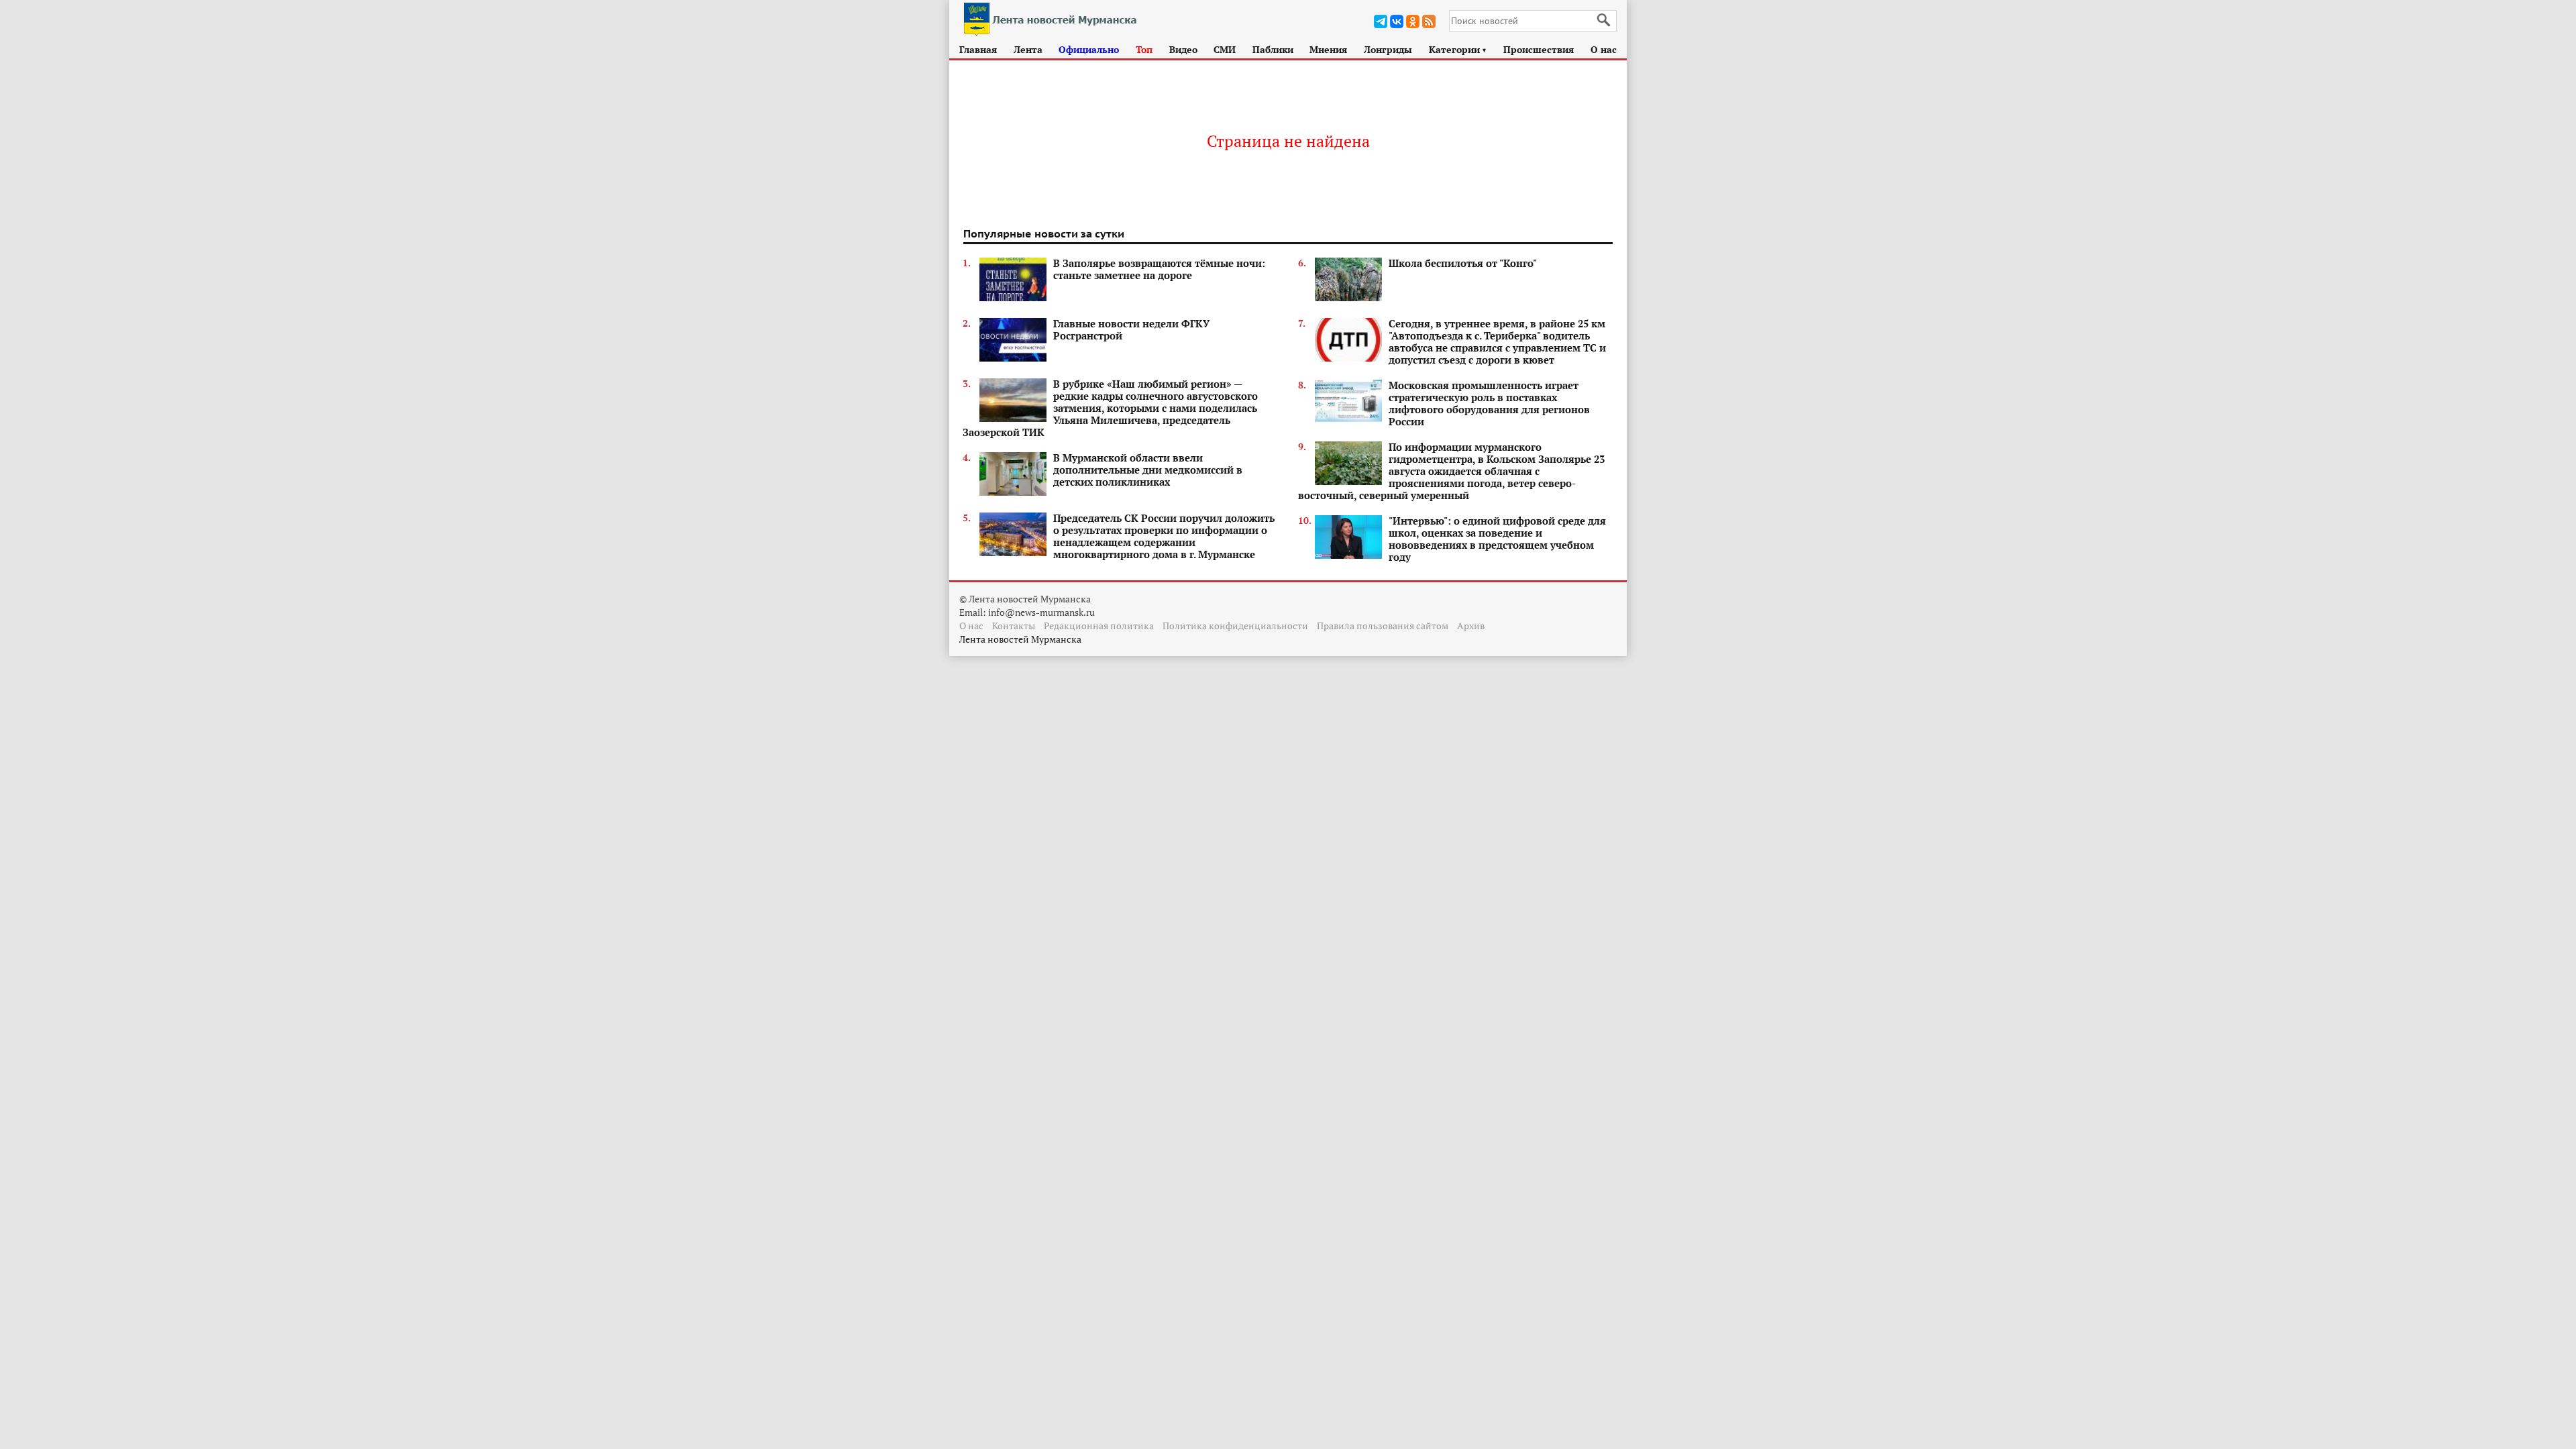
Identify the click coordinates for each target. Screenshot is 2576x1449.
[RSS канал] (1429, 21)
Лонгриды (1388, 49)
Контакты (1014, 626)
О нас (1604, 49)
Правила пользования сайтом (1383, 626)
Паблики (1273, 49)
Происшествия (1539, 49)
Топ (1144, 49)
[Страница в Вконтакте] (1397, 21)
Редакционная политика (1099, 626)
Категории (1458, 49)
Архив (1471, 626)
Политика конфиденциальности (1235, 626)
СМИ (1225, 49)
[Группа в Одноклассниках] (1413, 21)
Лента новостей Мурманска (1020, 639)
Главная (978, 49)
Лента (1028, 49)
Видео (1183, 49)
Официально (1089, 49)
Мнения (1328, 49)
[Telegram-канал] (1381, 21)
